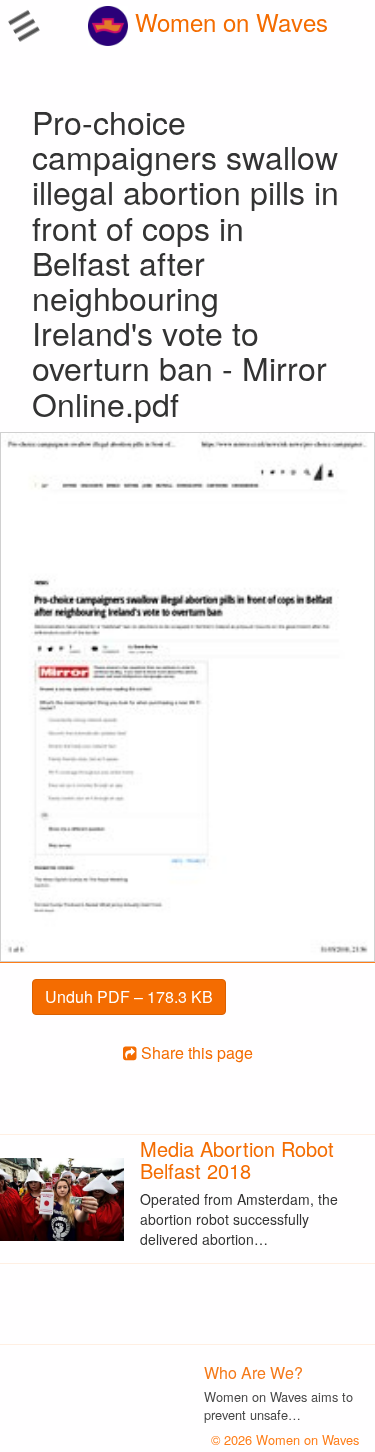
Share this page (195, 1052)
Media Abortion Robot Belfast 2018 (237, 1159)
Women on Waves (228, 21)
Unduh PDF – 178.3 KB (129, 996)
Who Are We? (253, 1372)
